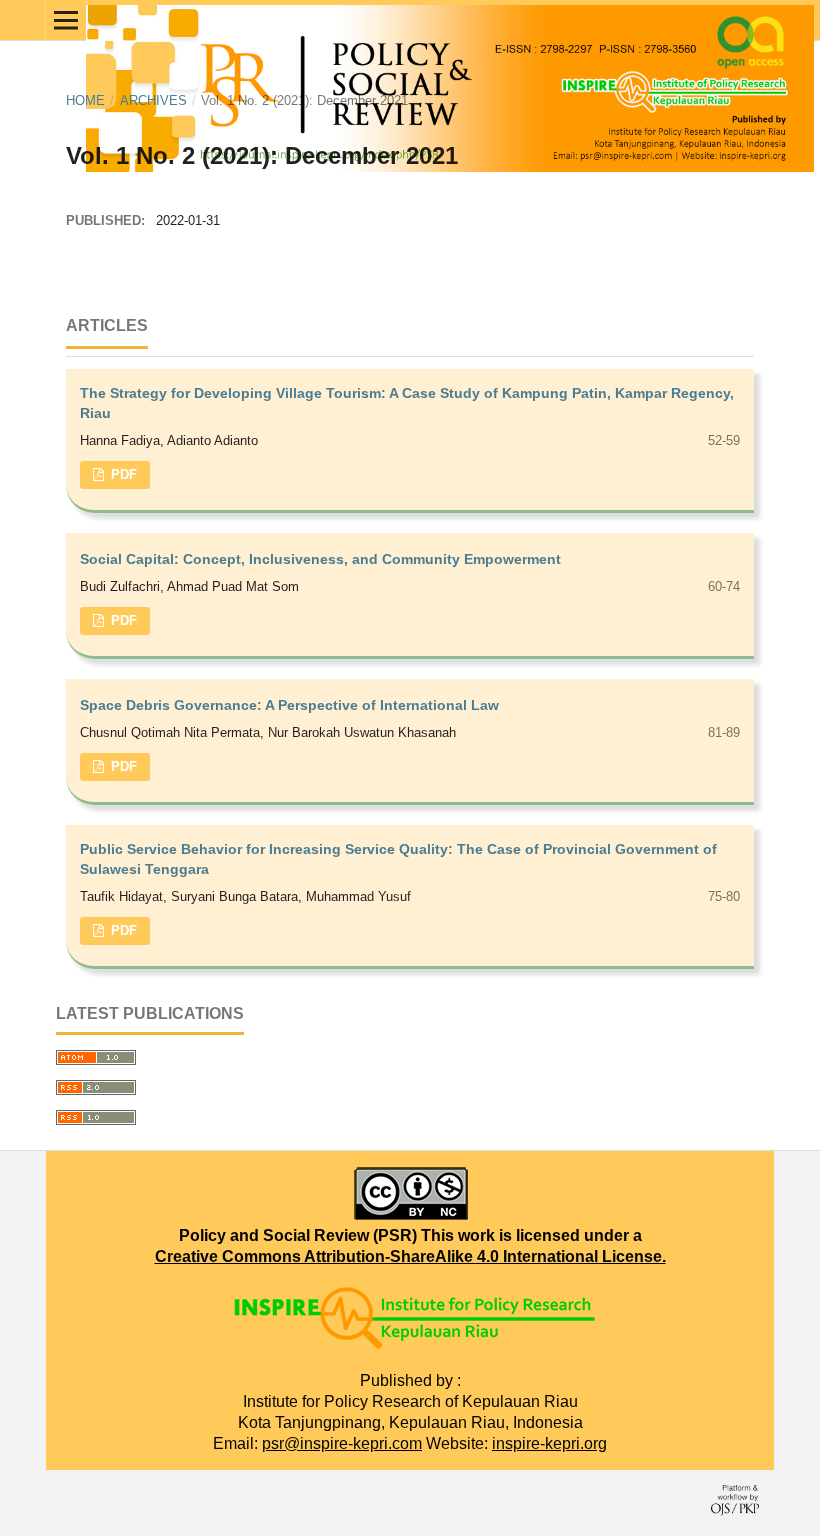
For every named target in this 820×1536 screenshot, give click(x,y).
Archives (153, 100)
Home (85, 100)
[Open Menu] (66, 20)
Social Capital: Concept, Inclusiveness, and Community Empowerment (320, 559)
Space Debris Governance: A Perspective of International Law (289, 705)
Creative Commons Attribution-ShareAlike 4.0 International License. (410, 1256)
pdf (122, 474)
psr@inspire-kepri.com (342, 1443)
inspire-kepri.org (549, 1443)
